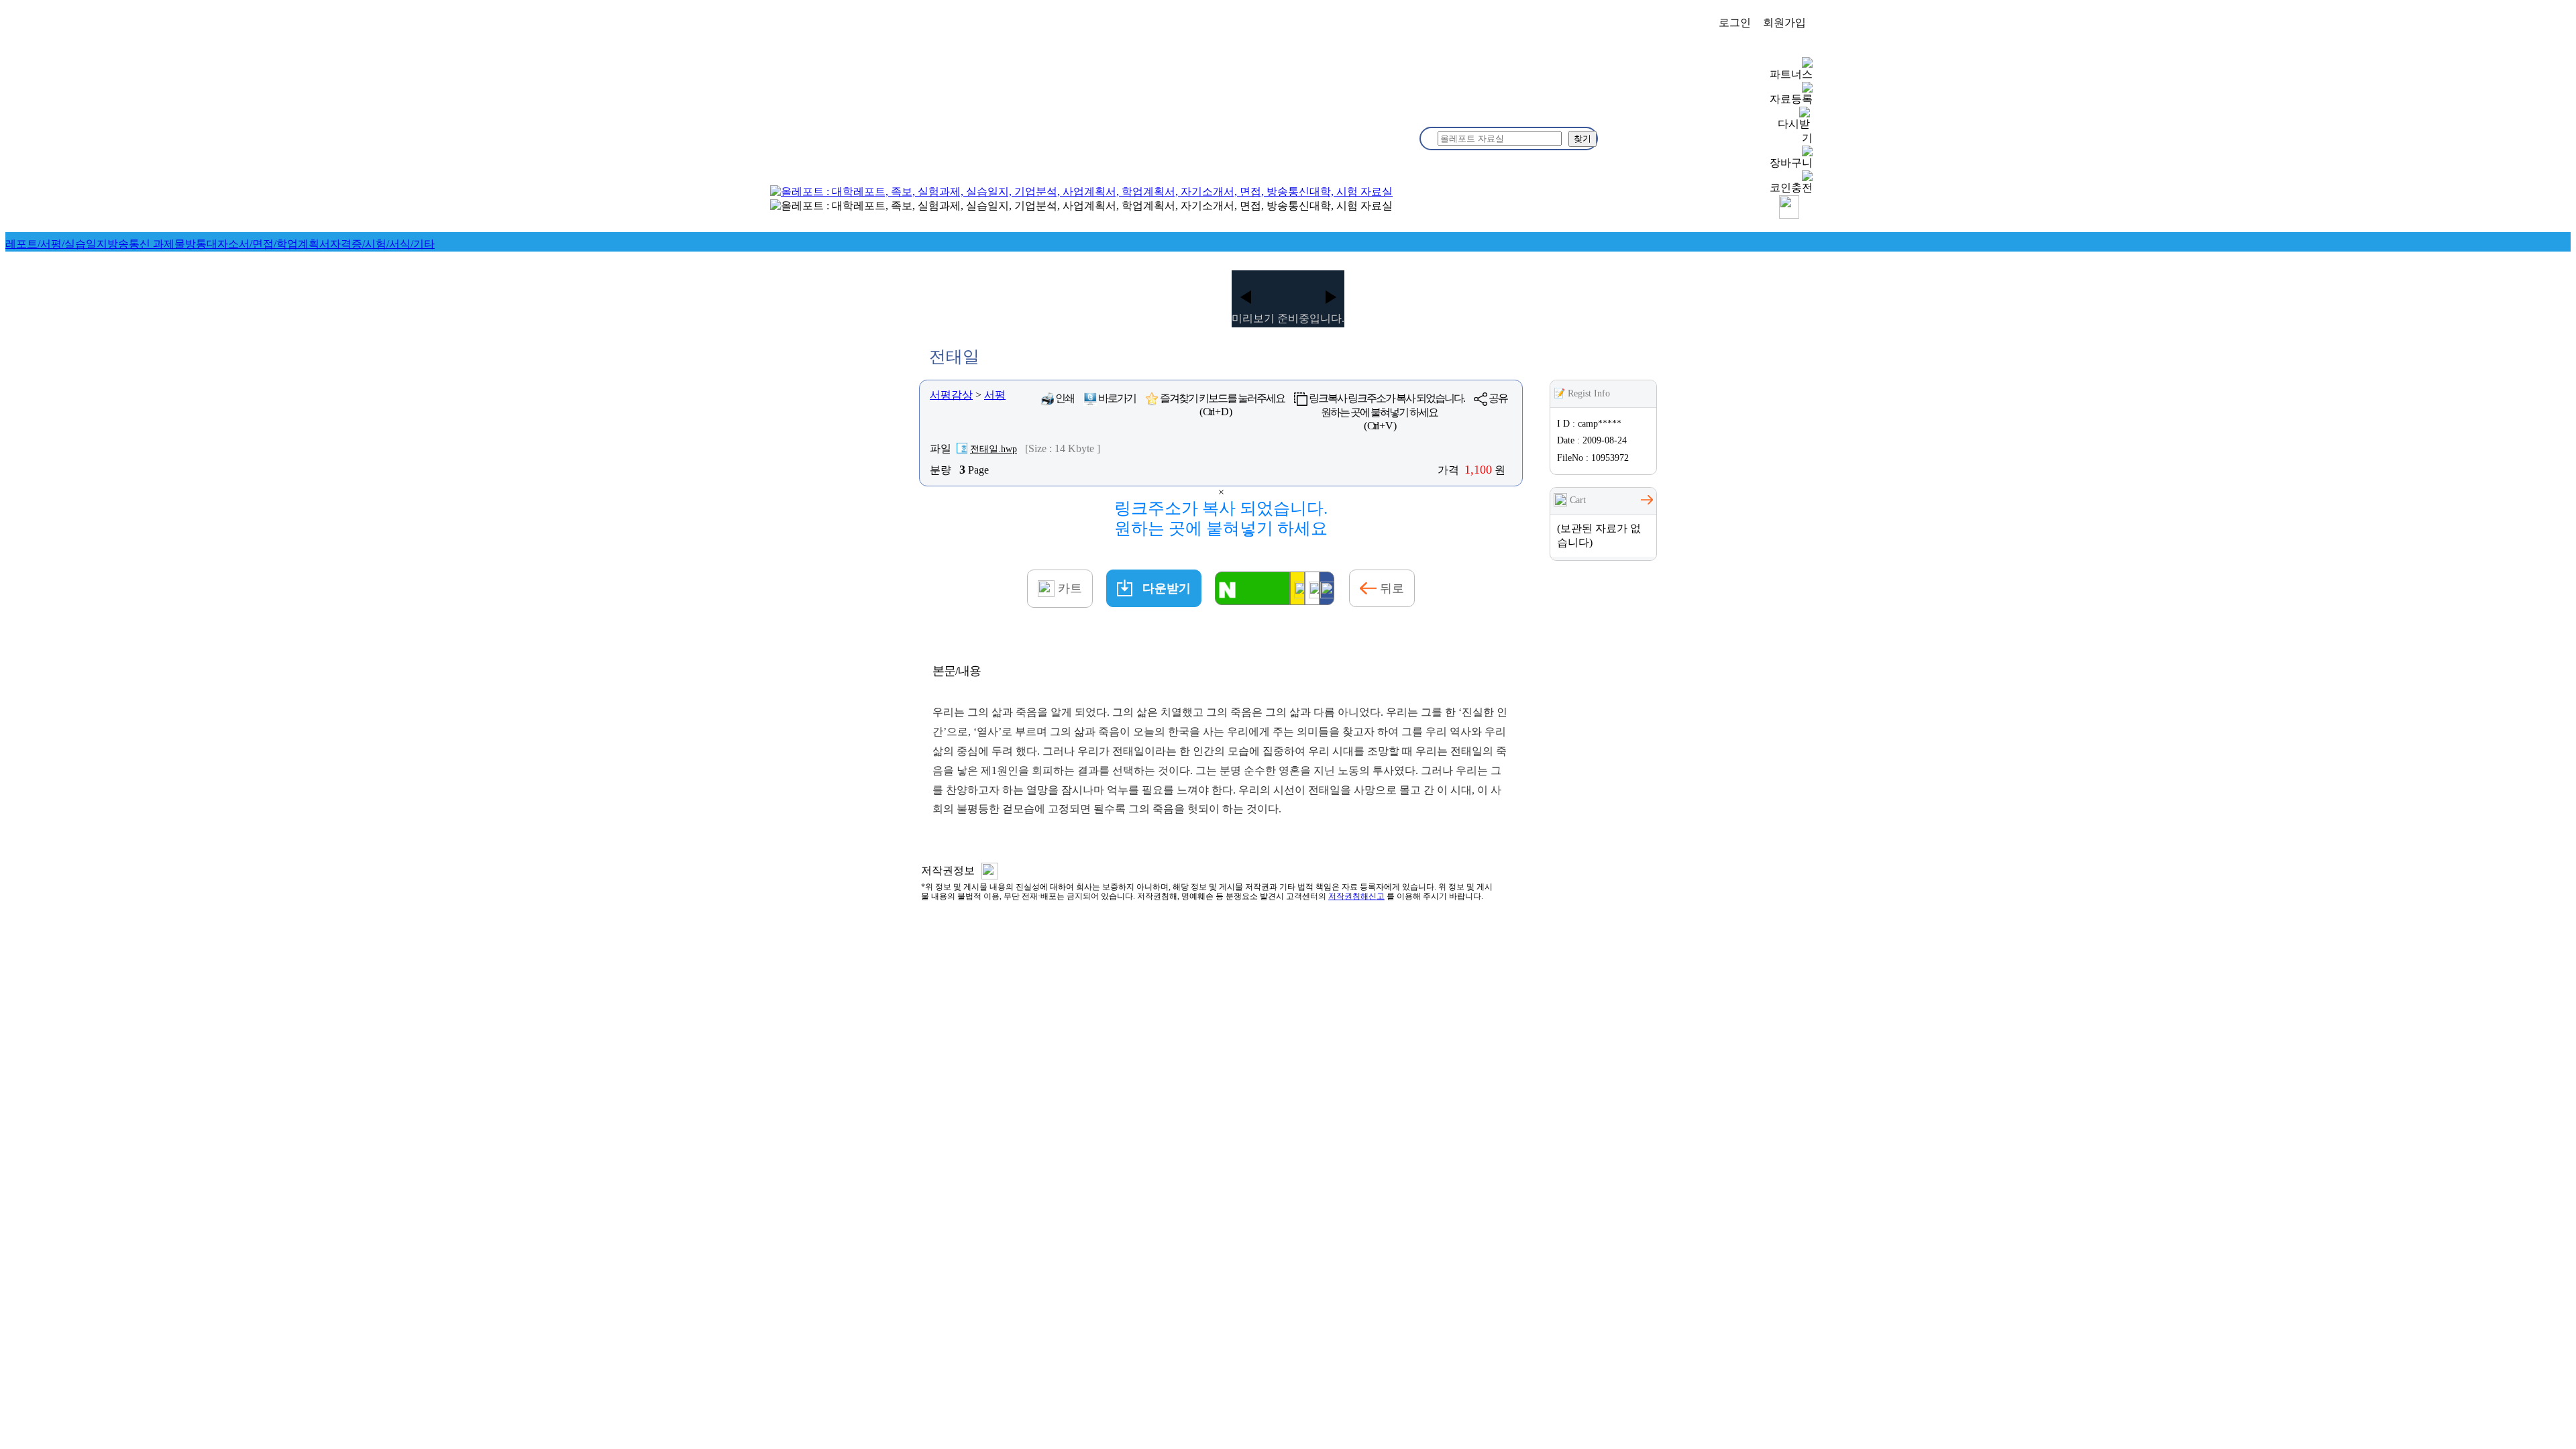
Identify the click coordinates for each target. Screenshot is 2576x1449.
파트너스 (1791, 74)
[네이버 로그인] (1252, 588)
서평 (995, 395)
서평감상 (951, 395)
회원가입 (1784, 22)
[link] (56, 244)
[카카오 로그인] (1297, 588)
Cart (1576, 500)
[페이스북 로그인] (1327, 588)
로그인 (1735, 22)
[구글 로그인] (1312, 588)
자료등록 (1791, 99)
